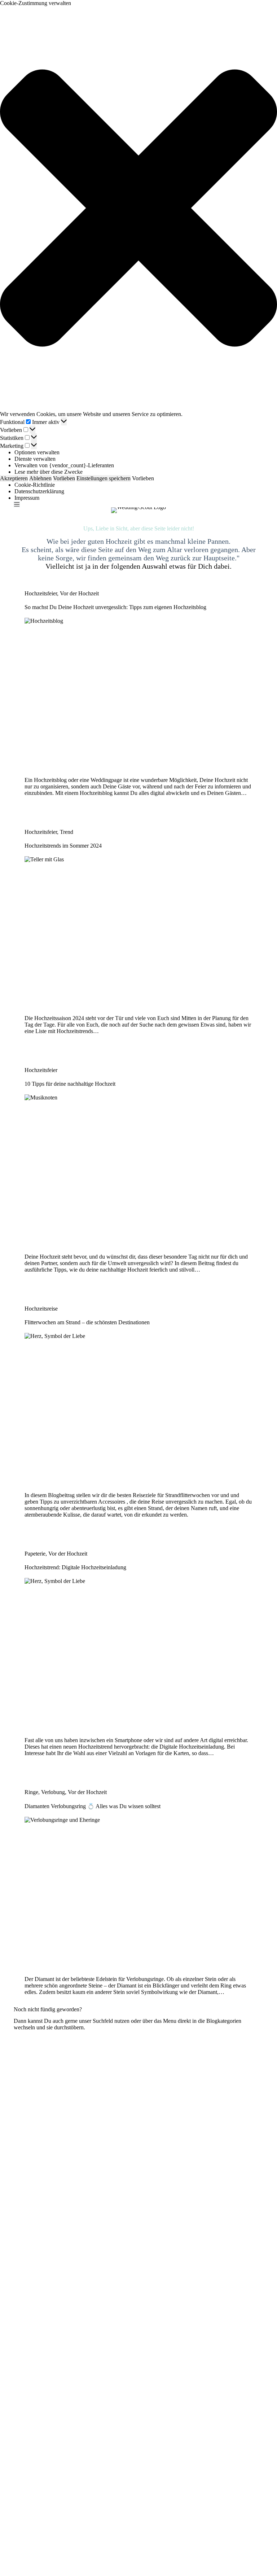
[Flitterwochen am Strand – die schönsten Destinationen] (138, 1409)
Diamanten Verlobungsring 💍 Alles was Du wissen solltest (93, 1806)
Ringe (31, 1792)
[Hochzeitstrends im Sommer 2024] (138, 932)
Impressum (27, 498)
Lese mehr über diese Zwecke (49, 472)
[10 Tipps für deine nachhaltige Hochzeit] (138, 1170)
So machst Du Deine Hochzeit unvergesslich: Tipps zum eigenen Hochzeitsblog (115, 607)
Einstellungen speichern (104, 478)
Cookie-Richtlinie (35, 485)
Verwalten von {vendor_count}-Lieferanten (64, 465)
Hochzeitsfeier (41, 593)
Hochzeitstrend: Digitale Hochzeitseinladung (75, 1567)
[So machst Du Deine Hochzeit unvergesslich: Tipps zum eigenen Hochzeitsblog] (138, 694)
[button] (138, 209)
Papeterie (35, 1554)
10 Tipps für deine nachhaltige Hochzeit (70, 1084)
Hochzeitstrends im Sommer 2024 (63, 846)
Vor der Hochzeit (79, 593)
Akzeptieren (14, 478)
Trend (67, 832)
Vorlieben (64, 478)
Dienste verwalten (35, 459)
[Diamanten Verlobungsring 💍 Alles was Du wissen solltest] (138, 1893)
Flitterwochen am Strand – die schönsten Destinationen (87, 1322)
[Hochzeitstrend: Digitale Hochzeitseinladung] (138, 1654)
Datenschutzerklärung (39, 491)
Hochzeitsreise (41, 1309)
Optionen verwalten (37, 452)
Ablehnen (40, 478)
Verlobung (53, 1792)
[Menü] (17, 504)
